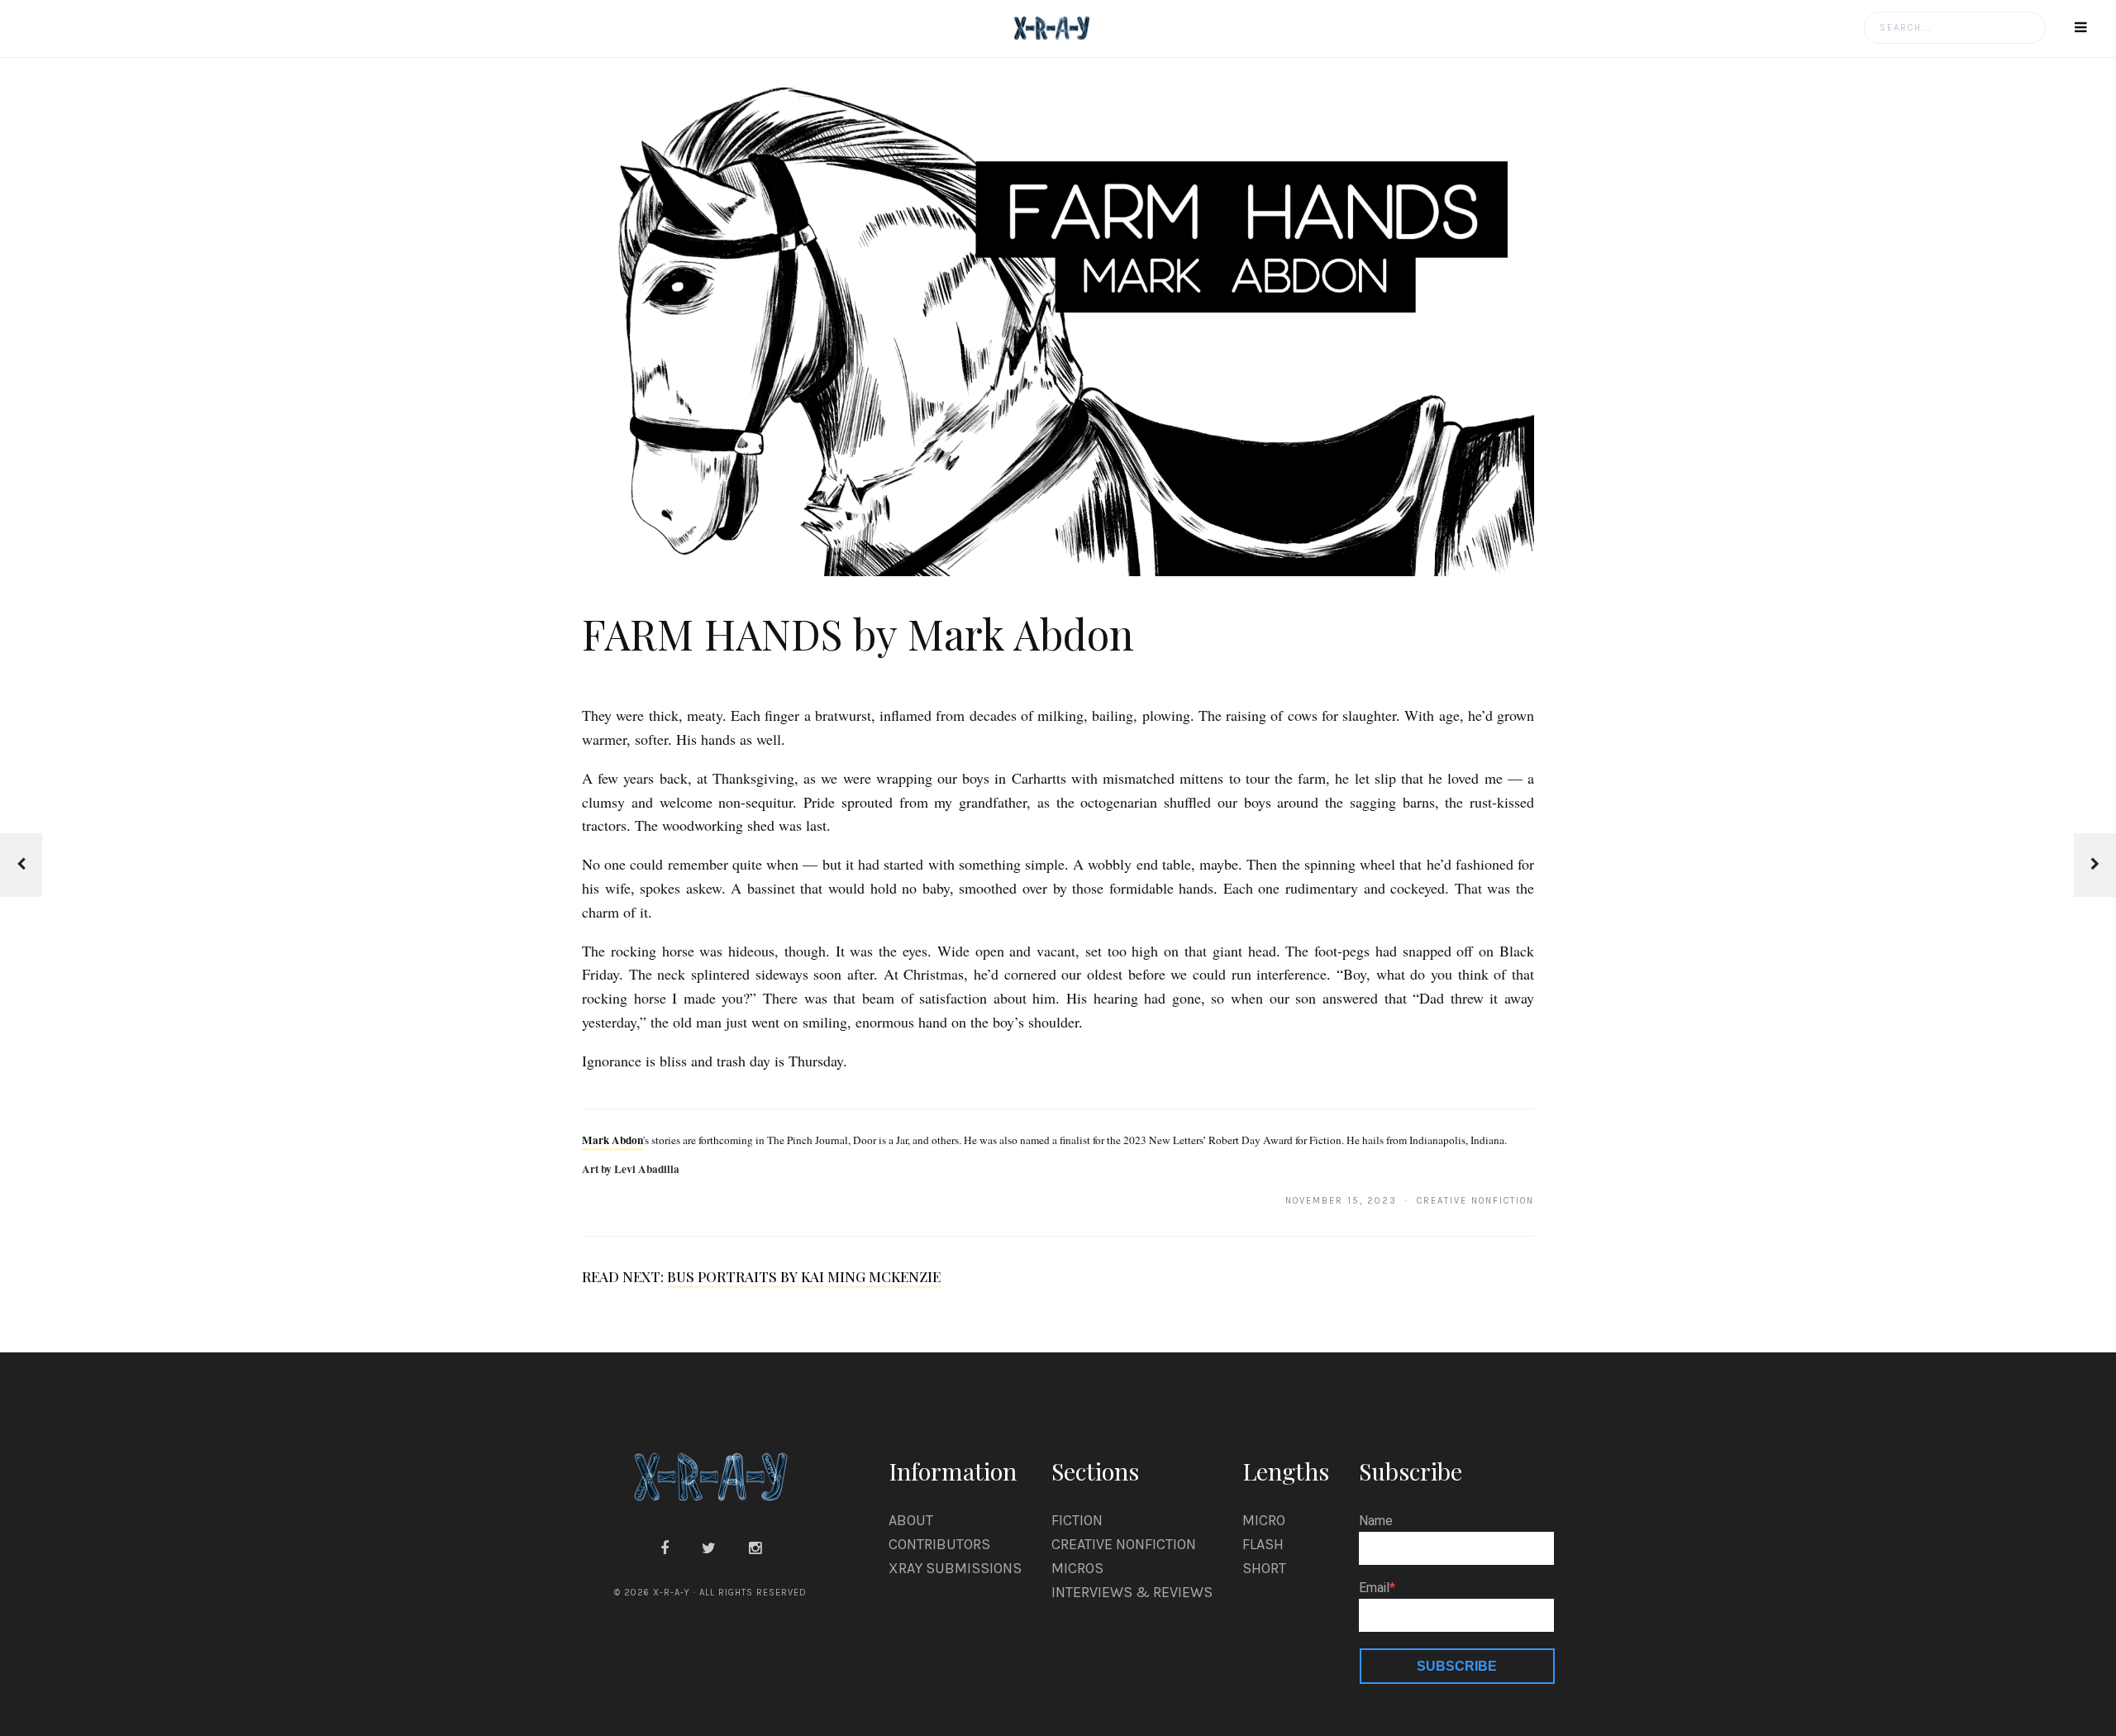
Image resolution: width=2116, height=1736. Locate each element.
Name (1376, 1521)
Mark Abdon (612, 1140)
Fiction (1077, 1520)
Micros (1077, 1568)
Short (1264, 1568)
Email (1374, 1588)
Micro (1264, 1520)
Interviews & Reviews (1132, 1592)
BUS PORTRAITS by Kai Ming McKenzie (804, 1276)
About (911, 1520)
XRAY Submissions (955, 1568)
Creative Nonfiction (1124, 1544)
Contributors (939, 1544)
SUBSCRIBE (1457, 1666)
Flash (1263, 1544)
